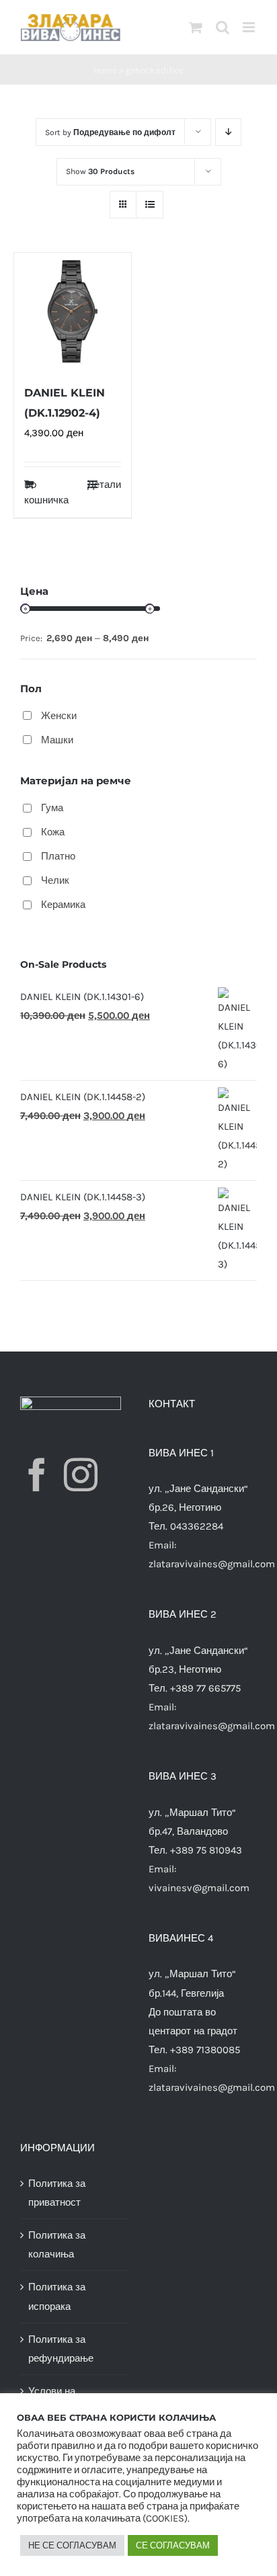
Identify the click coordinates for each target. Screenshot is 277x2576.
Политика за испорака (57, 2296)
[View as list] (150, 205)
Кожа (53, 832)
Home (105, 70)
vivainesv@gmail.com (199, 1888)
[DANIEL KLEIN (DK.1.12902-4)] (73, 311)
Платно (58, 856)
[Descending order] (228, 132)
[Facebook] (37, 1474)
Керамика (63, 905)
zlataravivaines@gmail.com (212, 1564)
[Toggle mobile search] (223, 27)
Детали (104, 485)
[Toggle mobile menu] (250, 27)
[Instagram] (81, 1474)
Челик (55, 880)
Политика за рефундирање (61, 2349)
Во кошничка (46, 492)
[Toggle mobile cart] (196, 27)
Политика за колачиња (57, 2245)
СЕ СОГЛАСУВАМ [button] (173, 2545)
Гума (52, 808)
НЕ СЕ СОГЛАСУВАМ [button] (72, 2545)
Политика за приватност (57, 2193)
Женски (59, 716)
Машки (57, 740)
